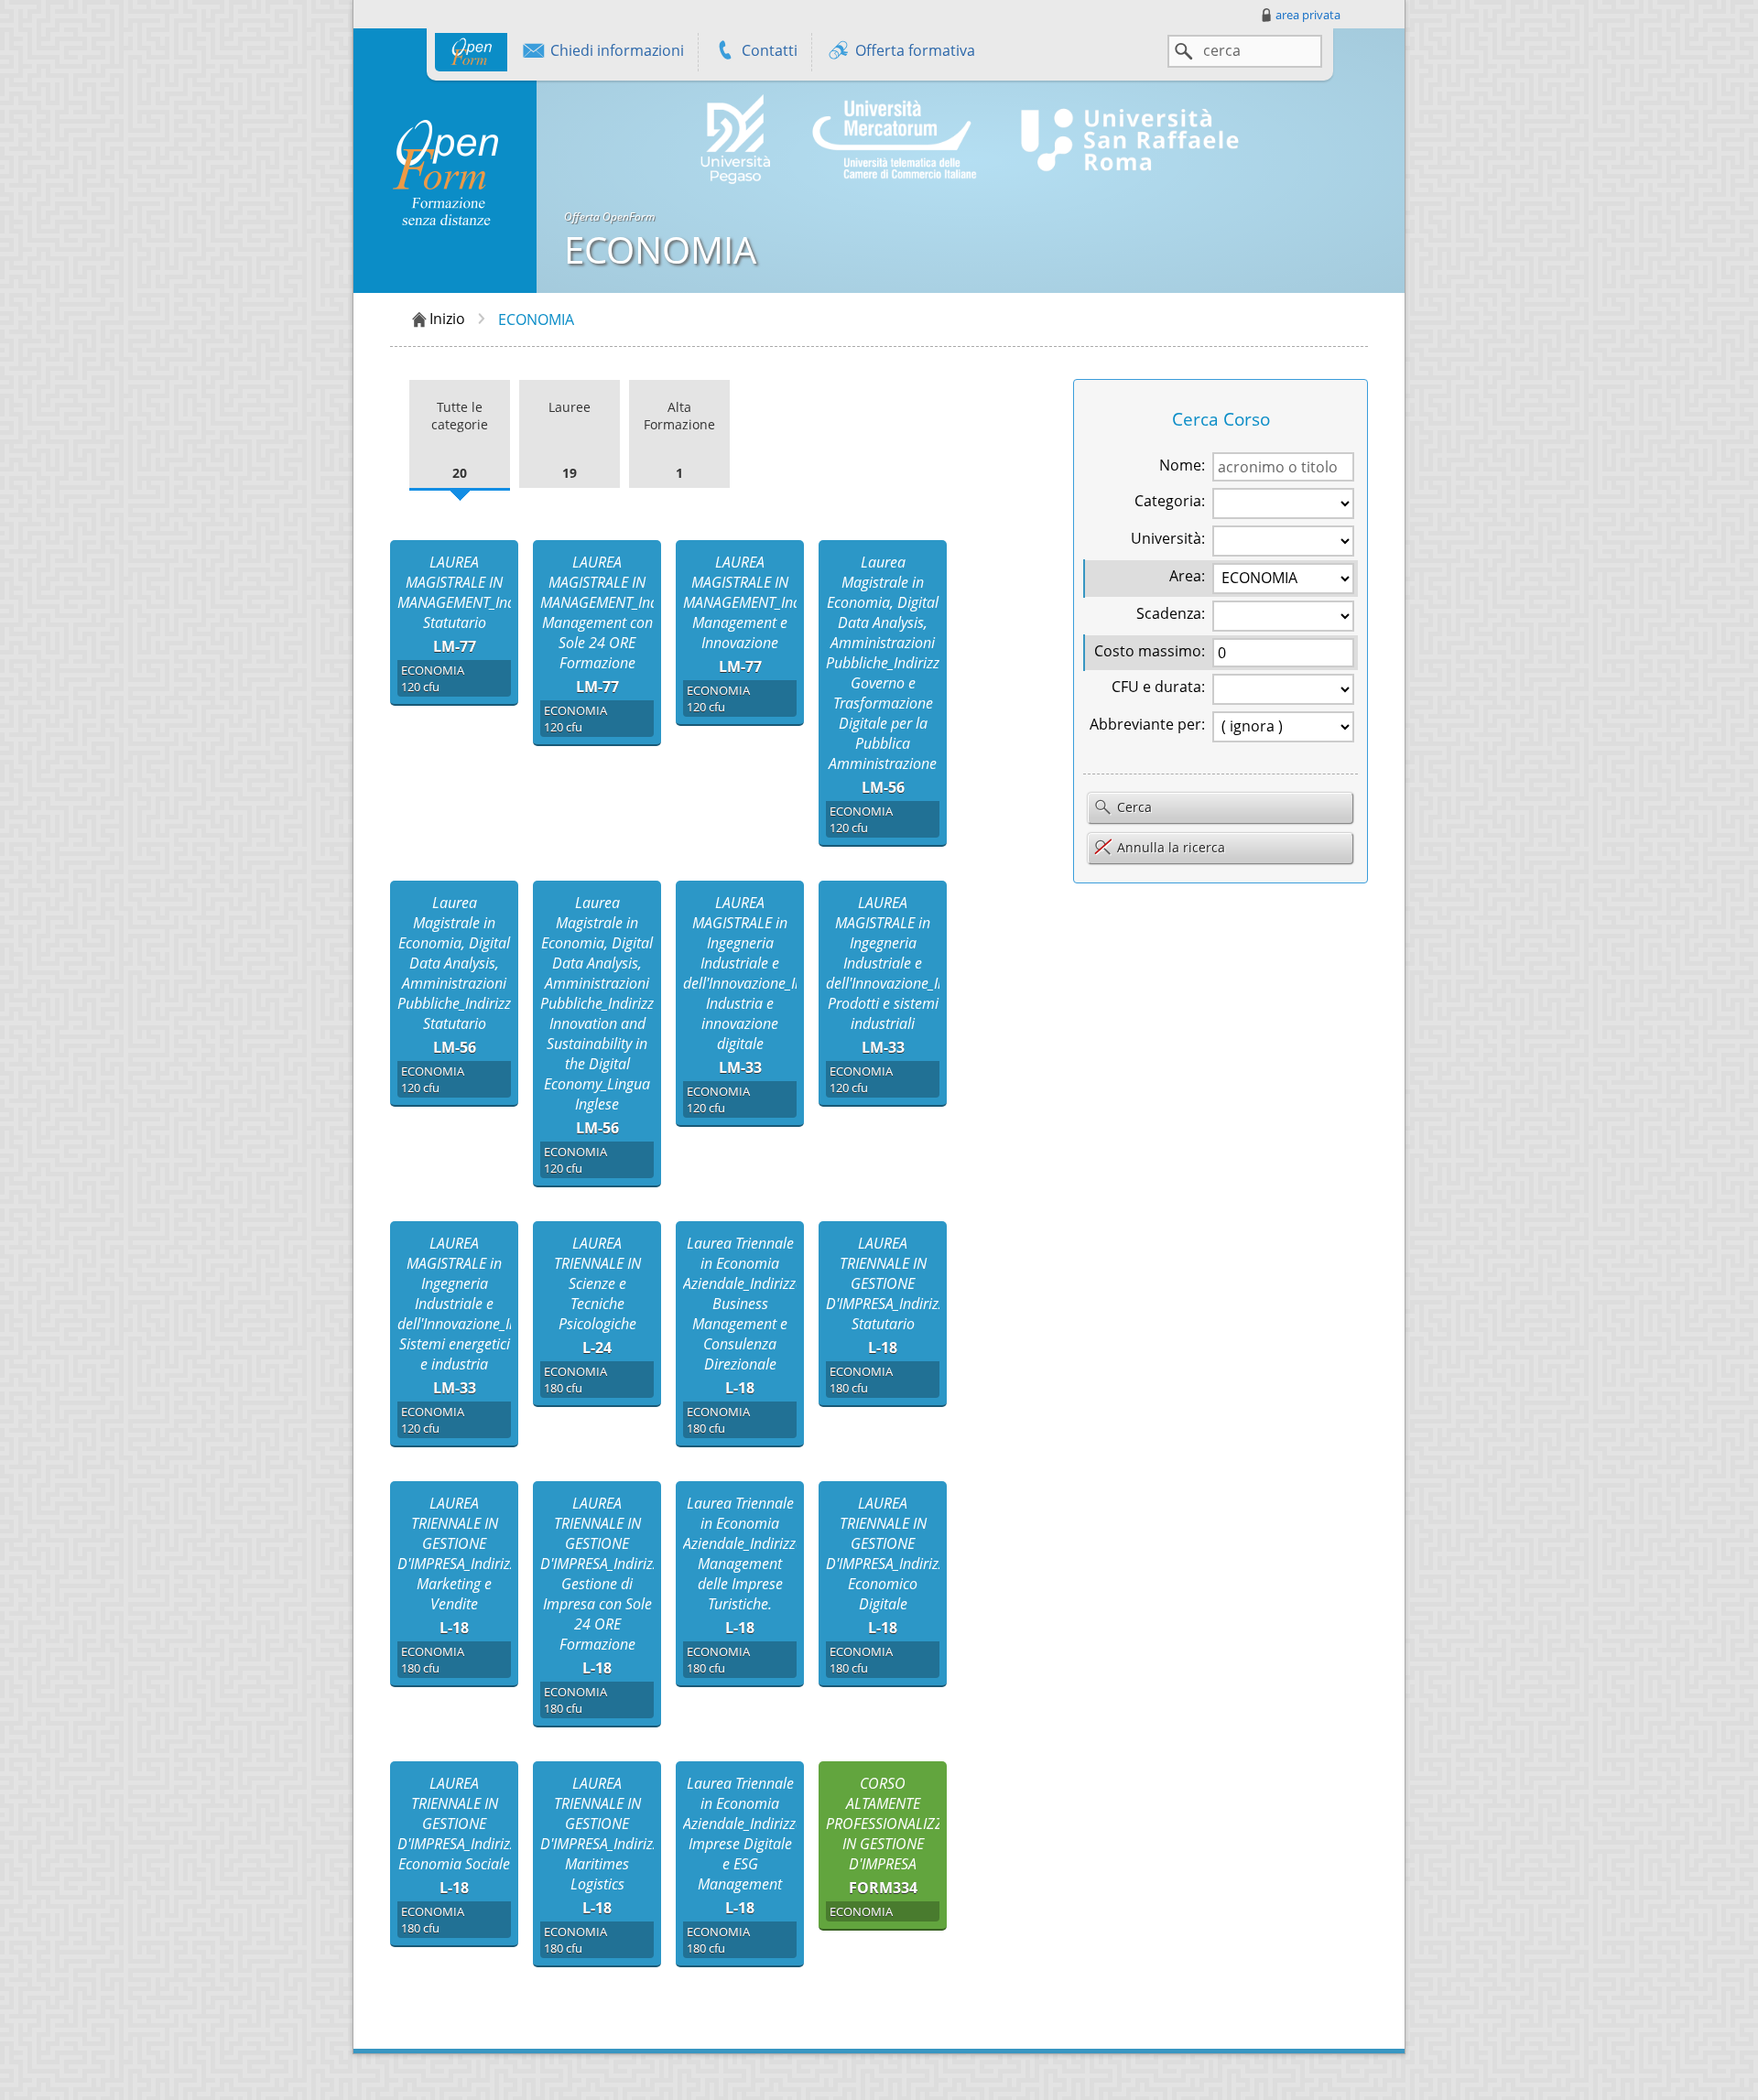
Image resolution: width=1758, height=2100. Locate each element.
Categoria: (1170, 501)
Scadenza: (1171, 613)
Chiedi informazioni (615, 50)
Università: (1168, 538)
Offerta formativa (913, 50)
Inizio (447, 319)
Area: (1187, 576)
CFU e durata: (1158, 687)
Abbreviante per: (1147, 724)
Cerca (1133, 807)
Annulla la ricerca (1171, 847)
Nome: (1182, 465)
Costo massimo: (1150, 651)
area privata (1308, 15)
